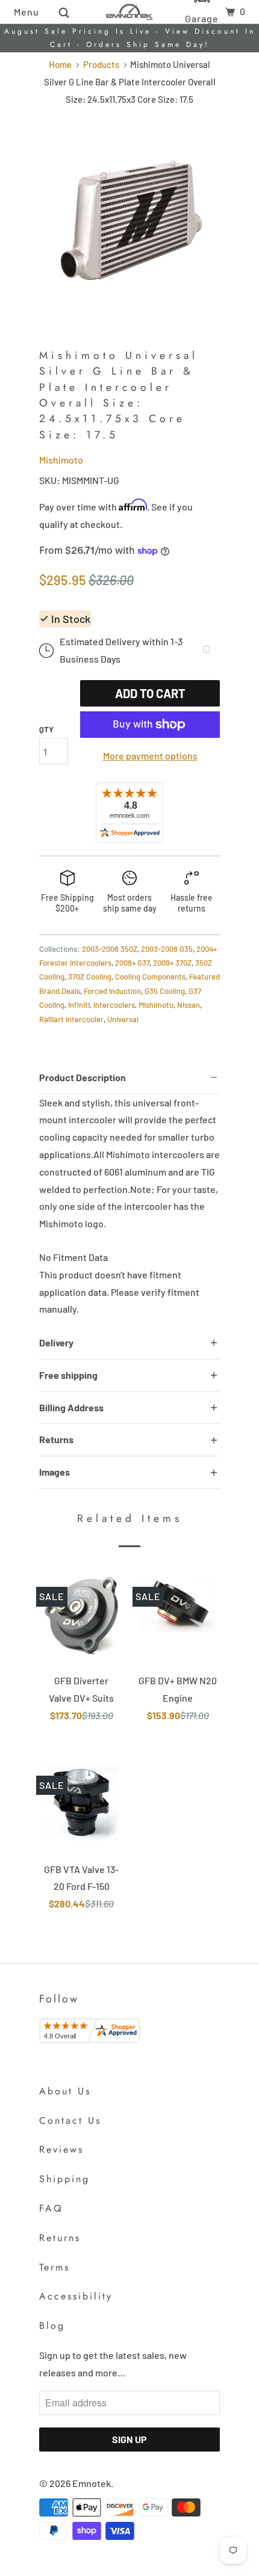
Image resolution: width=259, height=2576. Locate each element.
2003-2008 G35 (167, 949)
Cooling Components (150, 977)
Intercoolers (114, 1005)
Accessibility (76, 2296)
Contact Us (70, 2121)
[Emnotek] (129, 12)
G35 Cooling (165, 991)
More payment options (150, 756)
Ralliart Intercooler (71, 1019)
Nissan (189, 1005)
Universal (123, 1019)
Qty (46, 729)
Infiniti (79, 1005)
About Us (65, 2091)
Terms (55, 2267)
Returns (60, 2238)
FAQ (51, 2208)
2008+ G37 (132, 963)
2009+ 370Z (172, 963)
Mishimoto (61, 460)
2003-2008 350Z (110, 949)
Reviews (61, 2149)
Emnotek (92, 2483)
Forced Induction (112, 991)
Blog (52, 2326)
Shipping (64, 2179)
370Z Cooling (90, 977)
